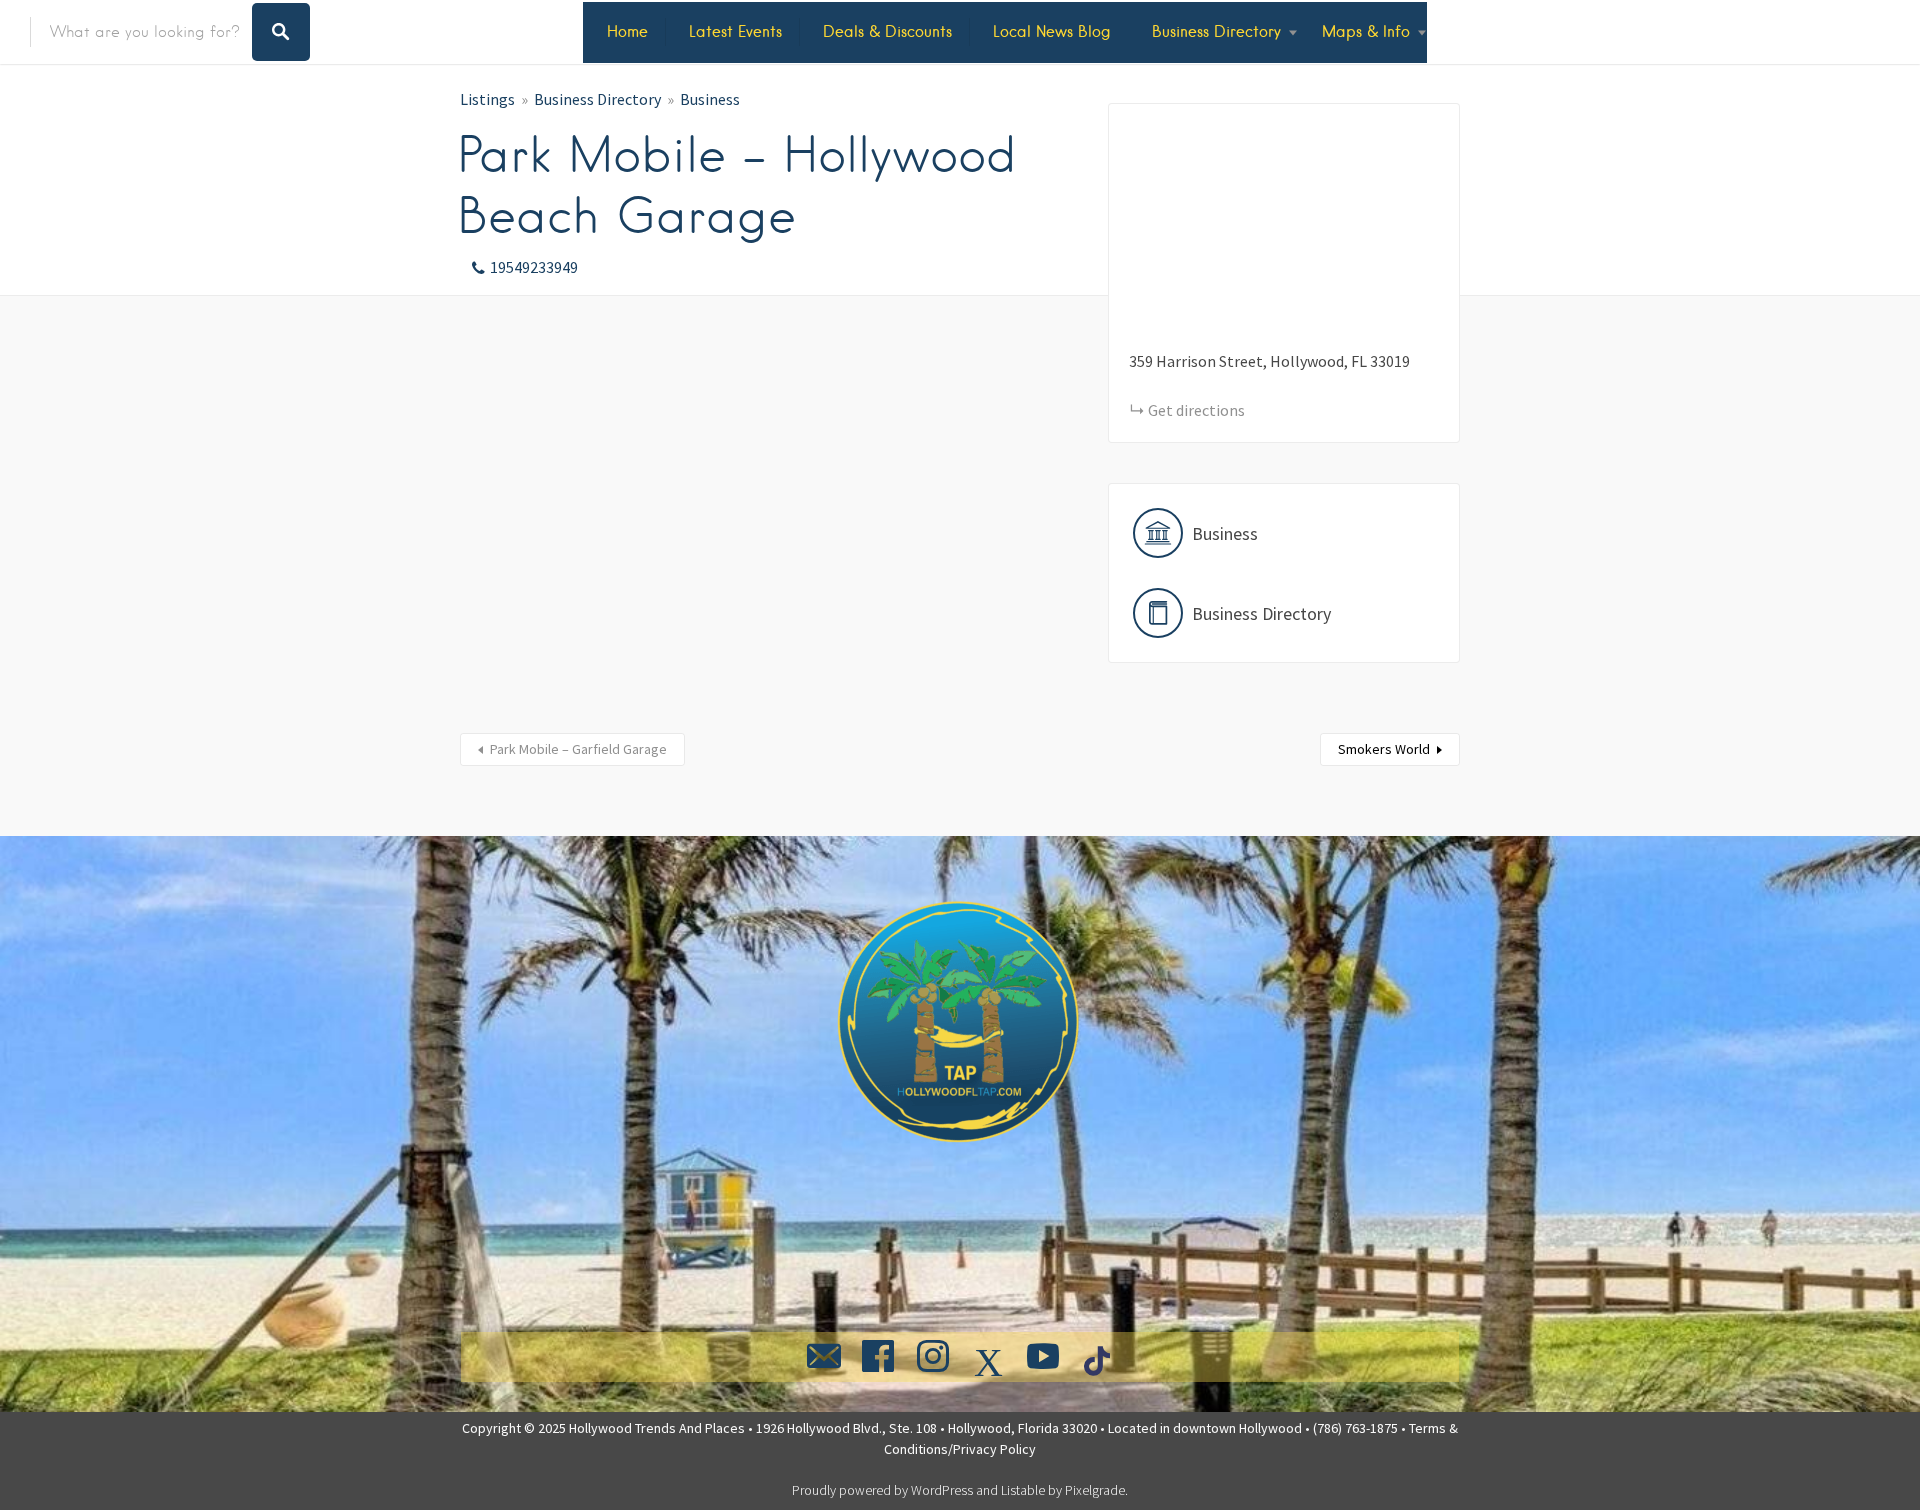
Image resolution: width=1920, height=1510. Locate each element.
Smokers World (1384, 749)
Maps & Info (1366, 31)
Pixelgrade (1095, 1490)
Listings (487, 99)
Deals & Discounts (887, 31)
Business (710, 99)
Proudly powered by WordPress (882, 1490)
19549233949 (534, 267)
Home (627, 31)
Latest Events (735, 31)
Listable (1023, 1490)
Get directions (1196, 410)
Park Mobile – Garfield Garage (578, 749)
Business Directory (1216, 31)
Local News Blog (1052, 31)
